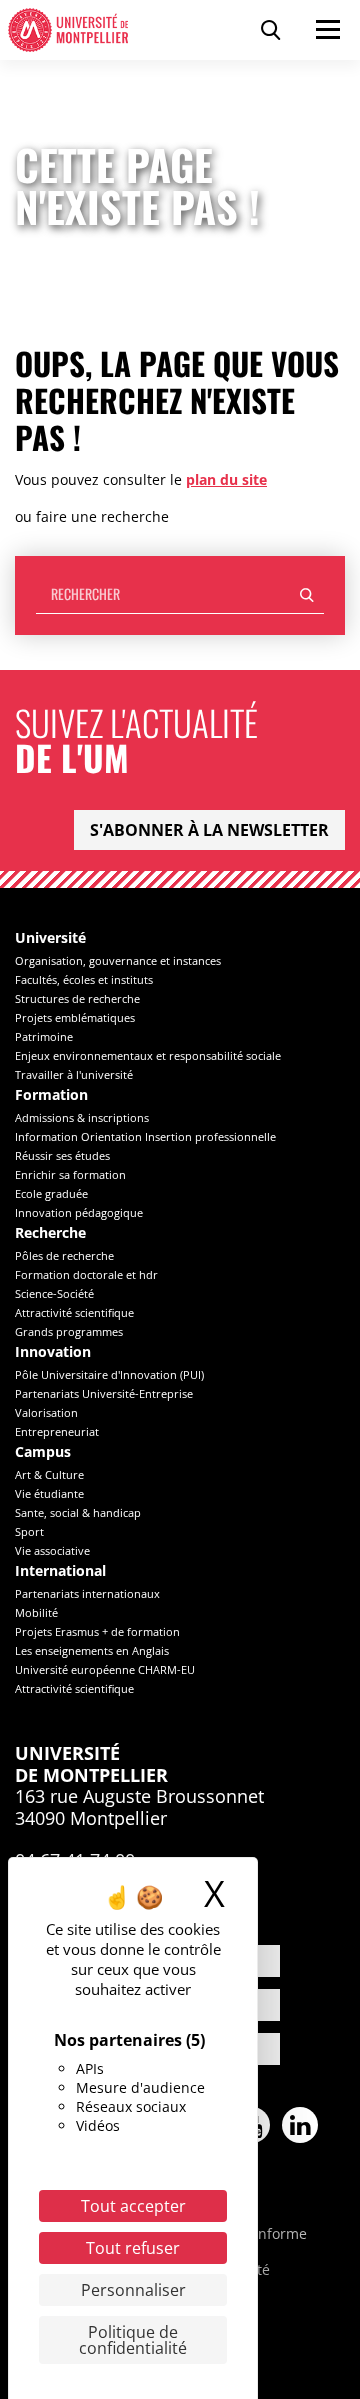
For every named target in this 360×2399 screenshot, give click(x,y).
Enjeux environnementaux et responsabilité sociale (148, 1055)
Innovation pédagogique (79, 1212)
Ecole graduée (51, 1193)
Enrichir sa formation (70, 1174)
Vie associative (52, 1550)
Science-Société (54, 1293)
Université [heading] (50, 938)
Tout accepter (133, 2206)
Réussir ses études (62, 1155)
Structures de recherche (77, 998)
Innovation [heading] (53, 1352)
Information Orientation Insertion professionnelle (145, 1136)
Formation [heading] (51, 1095)
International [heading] (60, 1571)
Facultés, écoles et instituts (84, 979)
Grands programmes (69, 1331)
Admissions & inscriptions (82, 1117)
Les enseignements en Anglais (92, 1650)
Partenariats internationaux (87, 1593)
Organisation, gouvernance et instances (118, 960)
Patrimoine (44, 1036)
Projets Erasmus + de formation (97, 1631)
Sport (29, 1531)
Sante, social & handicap (78, 1512)
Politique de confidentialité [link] (133, 2340)
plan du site (226, 479)
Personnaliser (133, 2290)
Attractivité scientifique (74, 1312)
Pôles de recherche (64, 1255)
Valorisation (46, 1412)
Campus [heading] (43, 1452)
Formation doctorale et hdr (86, 1274)
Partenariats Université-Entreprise (104, 1393)
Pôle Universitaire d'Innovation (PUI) (109, 1374)
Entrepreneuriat (57, 1431)
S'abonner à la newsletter (209, 830)
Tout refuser (133, 2248)
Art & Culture (49, 1474)
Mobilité (36, 1612)
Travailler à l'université (74, 1074)
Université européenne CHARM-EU (105, 1669)
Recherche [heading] (50, 1233)
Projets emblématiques (75, 1017)
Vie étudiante (49, 1493)
